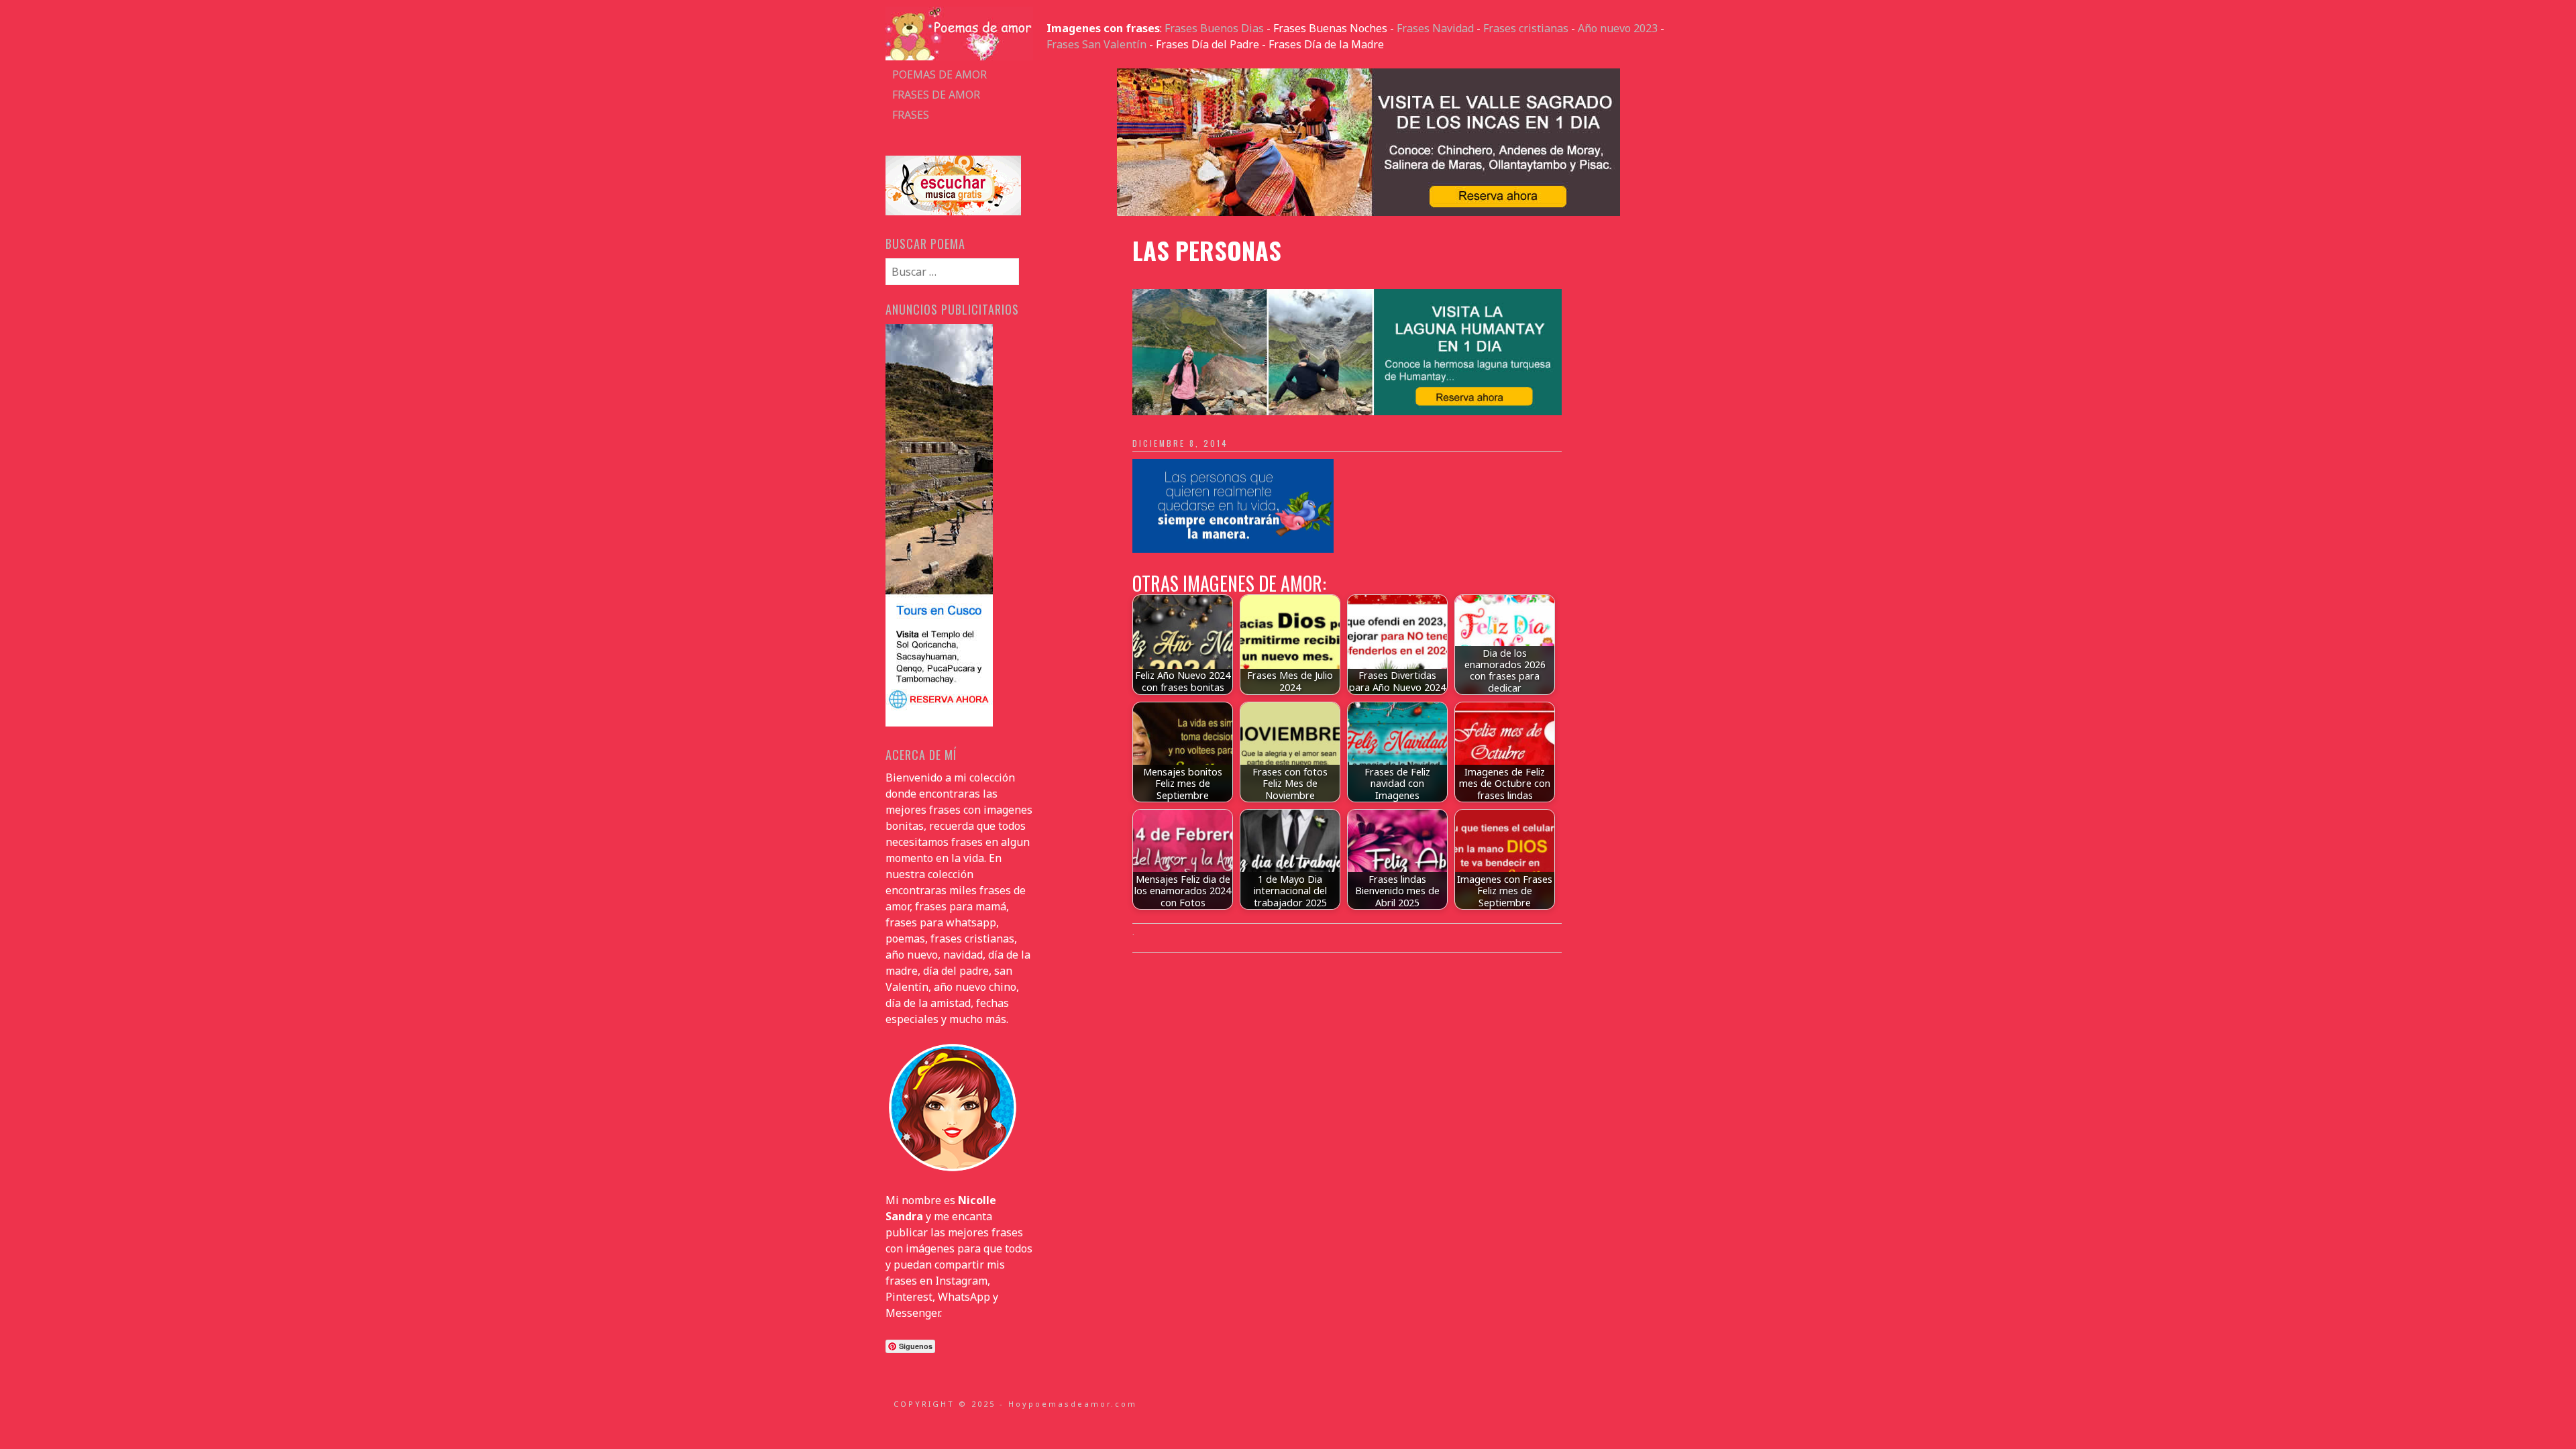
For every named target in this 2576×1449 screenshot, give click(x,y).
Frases (911, 115)
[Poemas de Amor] (959, 56)
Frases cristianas (1526, 28)
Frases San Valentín (1096, 44)
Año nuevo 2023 (1618, 28)
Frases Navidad (1435, 28)
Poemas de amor (940, 74)
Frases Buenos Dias (1214, 28)
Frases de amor (936, 95)
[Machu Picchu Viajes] (1368, 212)
